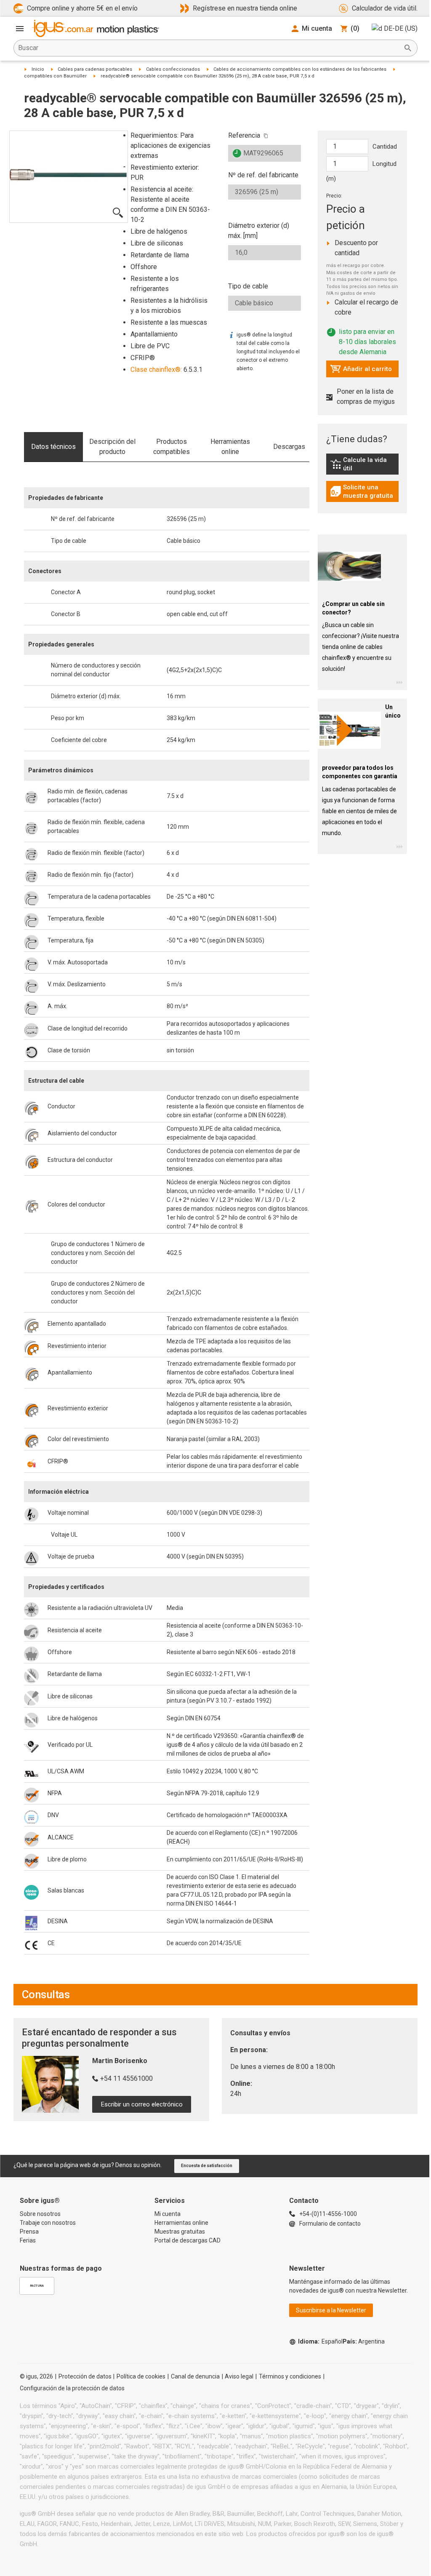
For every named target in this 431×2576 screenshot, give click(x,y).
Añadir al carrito (361, 371)
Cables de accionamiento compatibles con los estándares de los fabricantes (300, 69)
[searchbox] (209, 48)
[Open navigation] (20, 29)
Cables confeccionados (173, 69)
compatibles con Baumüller (55, 76)
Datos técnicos (53, 447)
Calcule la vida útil (364, 464)
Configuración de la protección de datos (72, 2388)
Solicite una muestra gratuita (364, 491)
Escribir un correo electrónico (142, 2104)
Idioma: (320, 2341)
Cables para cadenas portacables (95, 69)
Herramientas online (230, 447)
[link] (363, 467)
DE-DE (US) (401, 28)
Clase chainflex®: (156, 370)
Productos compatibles (172, 447)
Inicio (38, 69)
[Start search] (408, 48)
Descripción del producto (112, 447)
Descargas (289, 447)
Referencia (244, 135)
